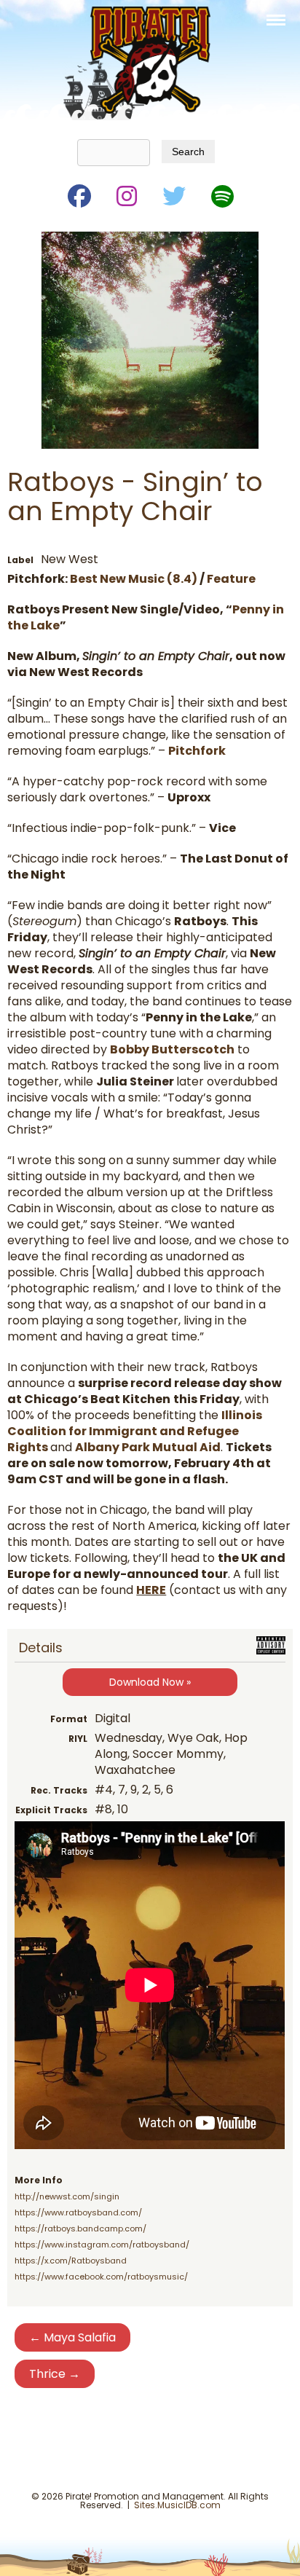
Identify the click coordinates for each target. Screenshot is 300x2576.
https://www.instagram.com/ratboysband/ (102, 2245)
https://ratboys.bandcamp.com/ (80, 2229)
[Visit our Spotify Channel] (221, 193)
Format (69, 1719)
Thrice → (55, 2374)
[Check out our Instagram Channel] (126, 193)
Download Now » (150, 1682)
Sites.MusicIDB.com (177, 2505)
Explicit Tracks (51, 1810)
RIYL (78, 1739)
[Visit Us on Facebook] (78, 193)
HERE (151, 1590)
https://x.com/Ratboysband (71, 2261)
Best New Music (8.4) (134, 579)
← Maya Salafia (72, 2337)
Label (20, 560)
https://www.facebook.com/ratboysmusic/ (101, 2277)
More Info (39, 2180)
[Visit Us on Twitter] (173, 193)
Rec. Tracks (59, 1790)
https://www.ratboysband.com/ (78, 2212)
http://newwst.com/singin (67, 2196)
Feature (231, 579)
